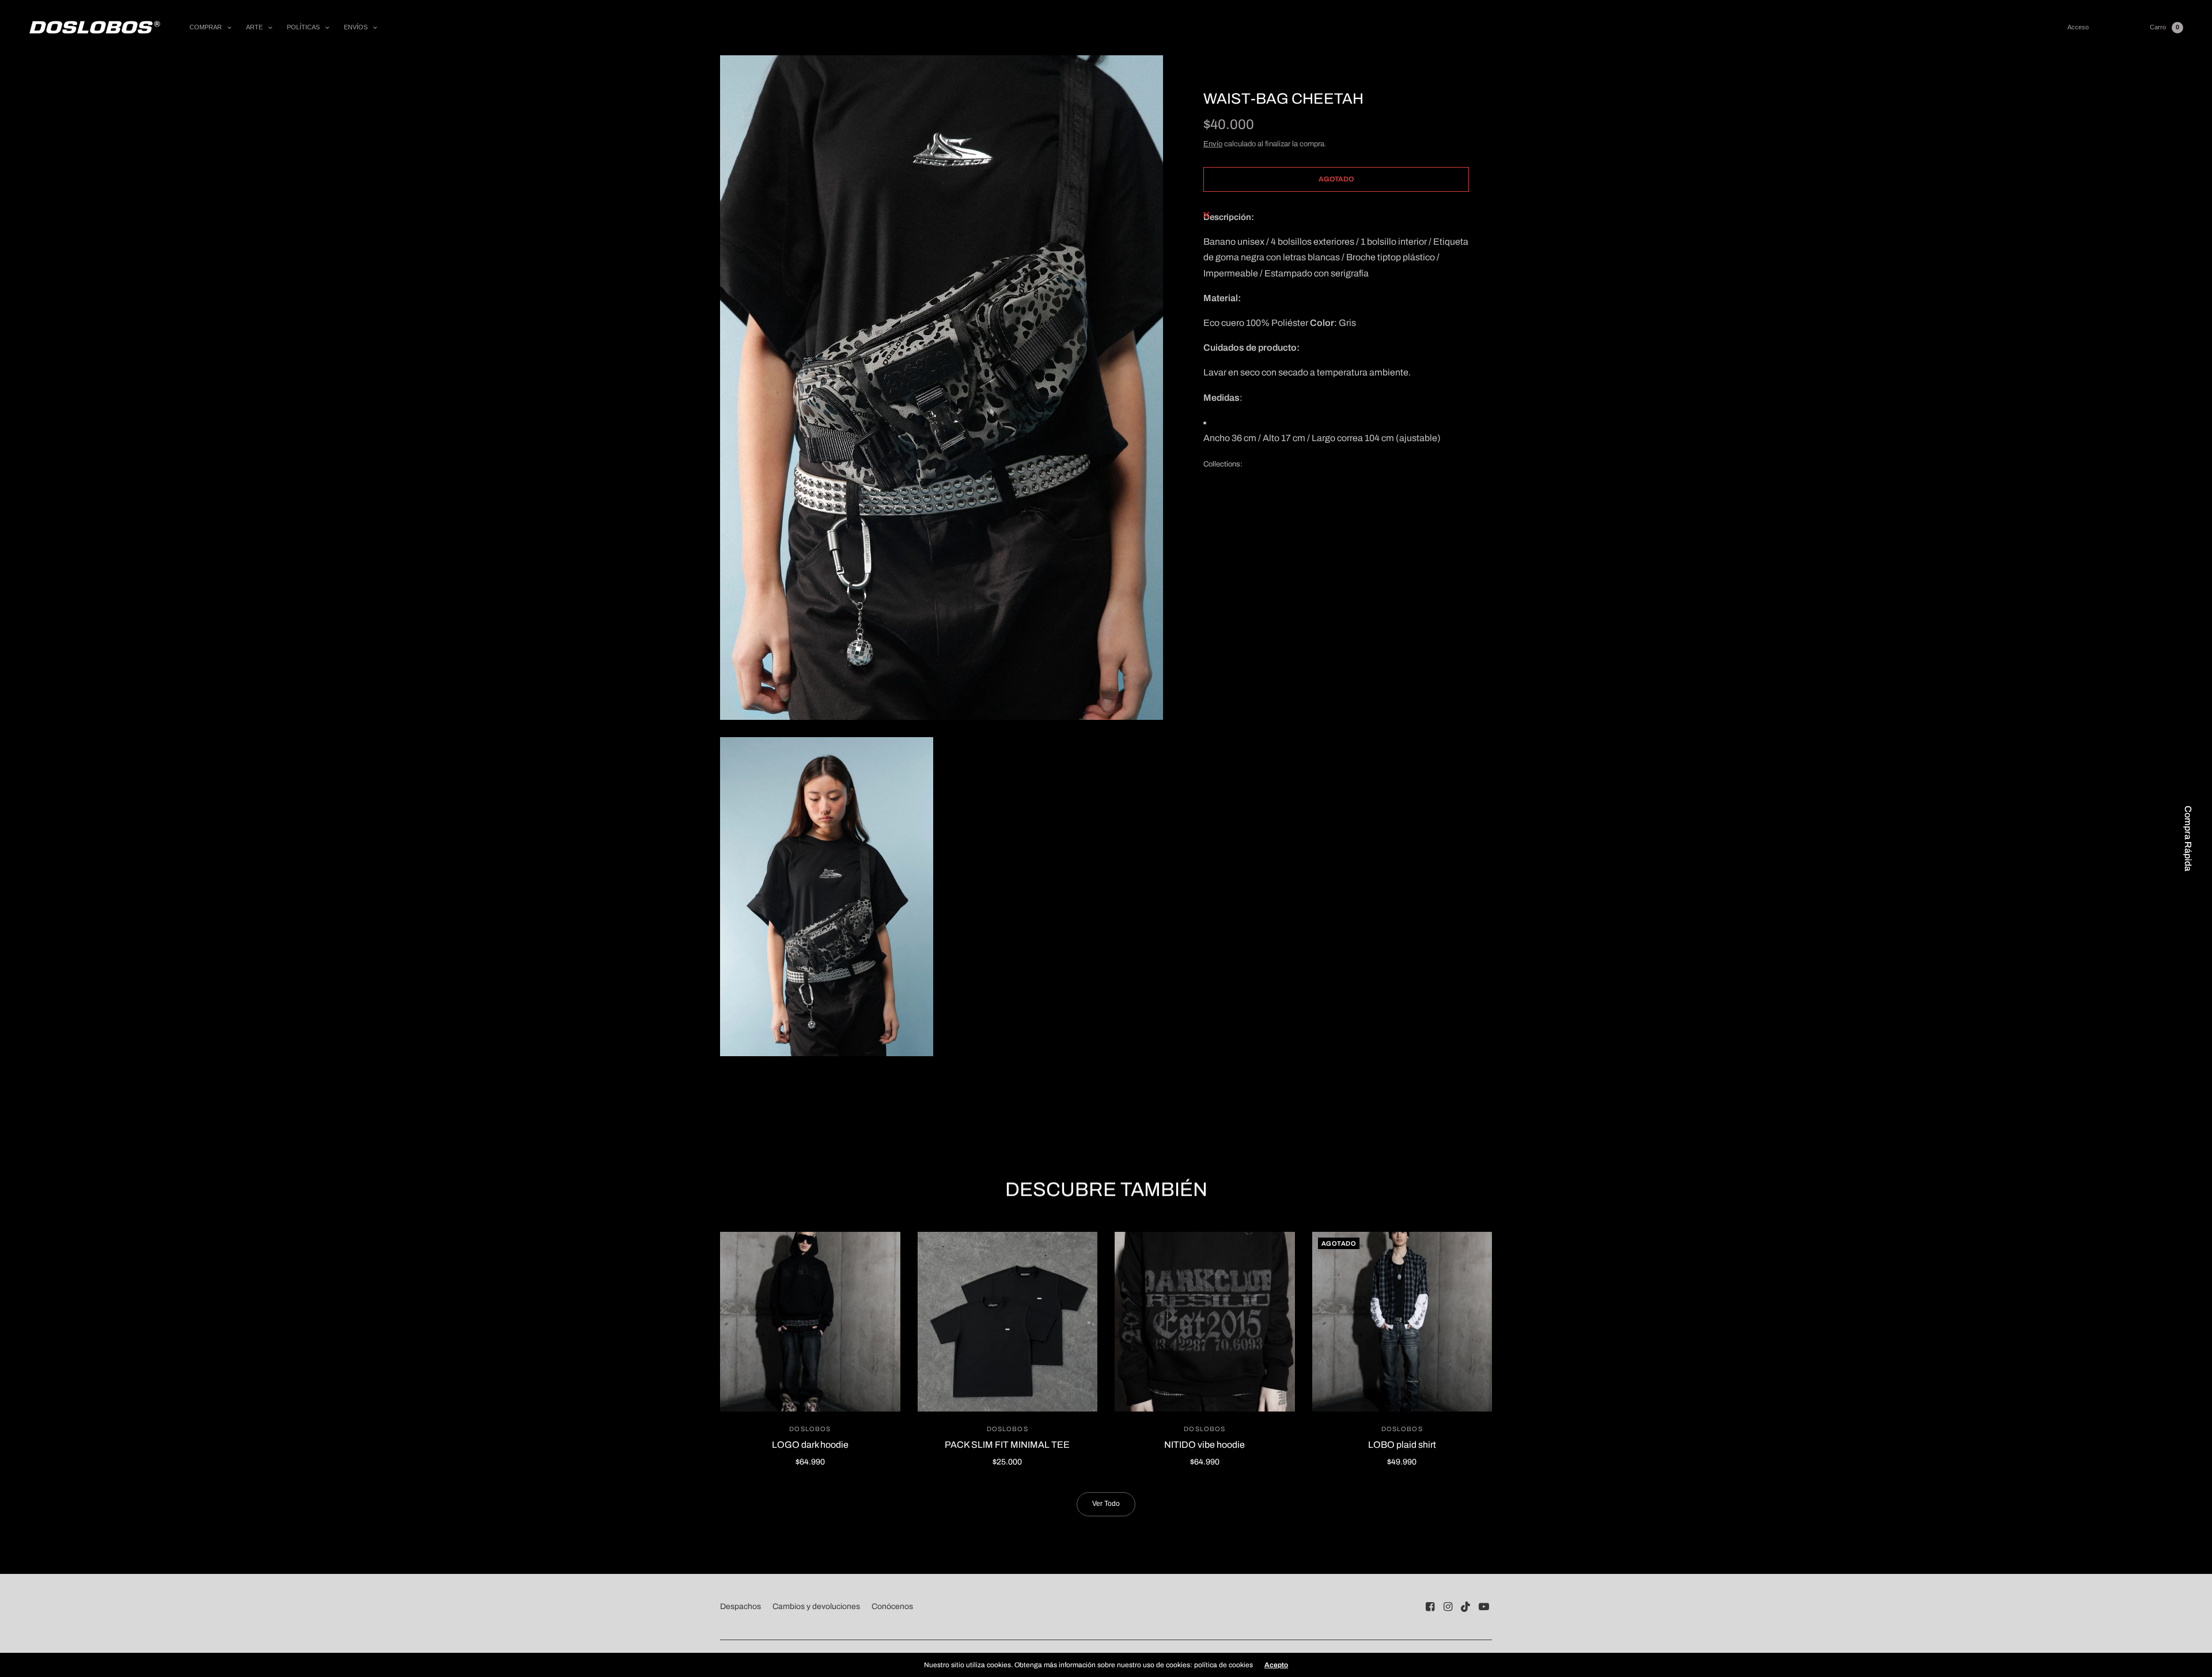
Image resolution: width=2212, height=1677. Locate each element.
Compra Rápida (2188, 838)
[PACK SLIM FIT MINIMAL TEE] (1008, 1322)
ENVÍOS (356, 27)
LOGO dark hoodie (810, 1445)
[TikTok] (1466, 1607)
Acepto (1276, 1665)
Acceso (2078, 27)
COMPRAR (206, 27)
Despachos (741, 1606)
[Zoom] (942, 388)
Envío (1213, 144)
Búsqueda (2119, 27)
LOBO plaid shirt (1402, 1445)
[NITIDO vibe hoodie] (1205, 1322)
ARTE (254, 27)
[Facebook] (1430, 1607)
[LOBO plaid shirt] (1402, 1322)
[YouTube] (1484, 1607)
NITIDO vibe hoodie (1205, 1445)
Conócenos (892, 1606)
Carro (2158, 27)
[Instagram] (1448, 1607)
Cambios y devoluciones (816, 1606)
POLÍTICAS (303, 27)
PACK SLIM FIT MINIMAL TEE (1007, 1445)
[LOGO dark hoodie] (810, 1322)
